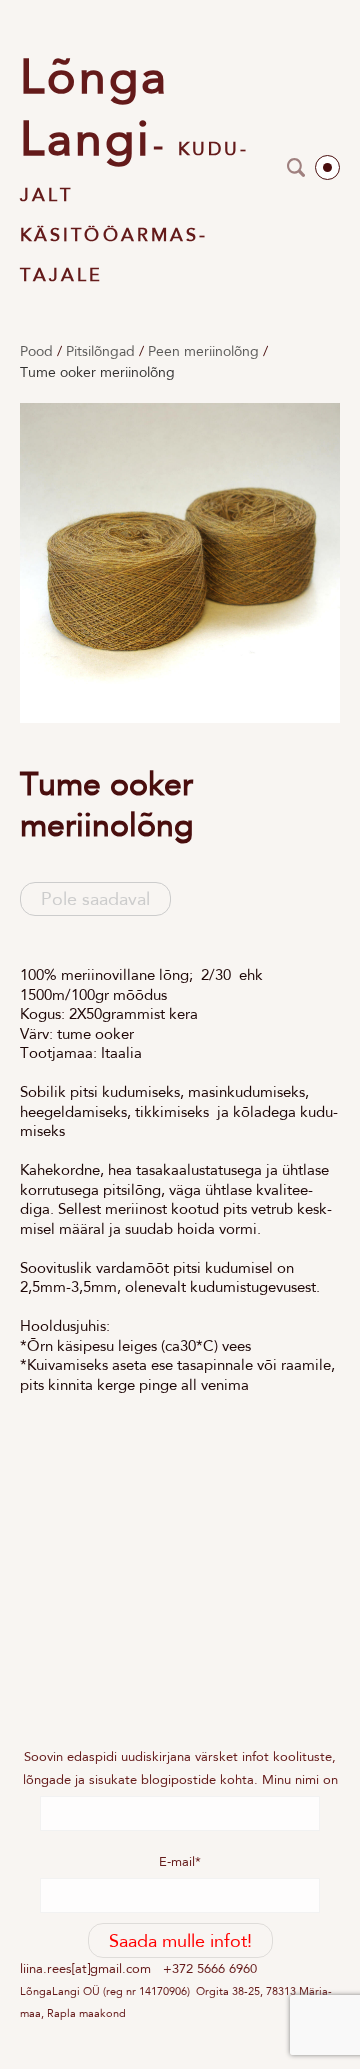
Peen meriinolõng (203, 351)
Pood (36, 351)
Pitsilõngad (100, 351)
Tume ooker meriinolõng (97, 372)
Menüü (327, 167)
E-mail (177, 1861)
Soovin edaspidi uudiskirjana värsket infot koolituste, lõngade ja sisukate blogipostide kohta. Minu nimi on (180, 1767)
